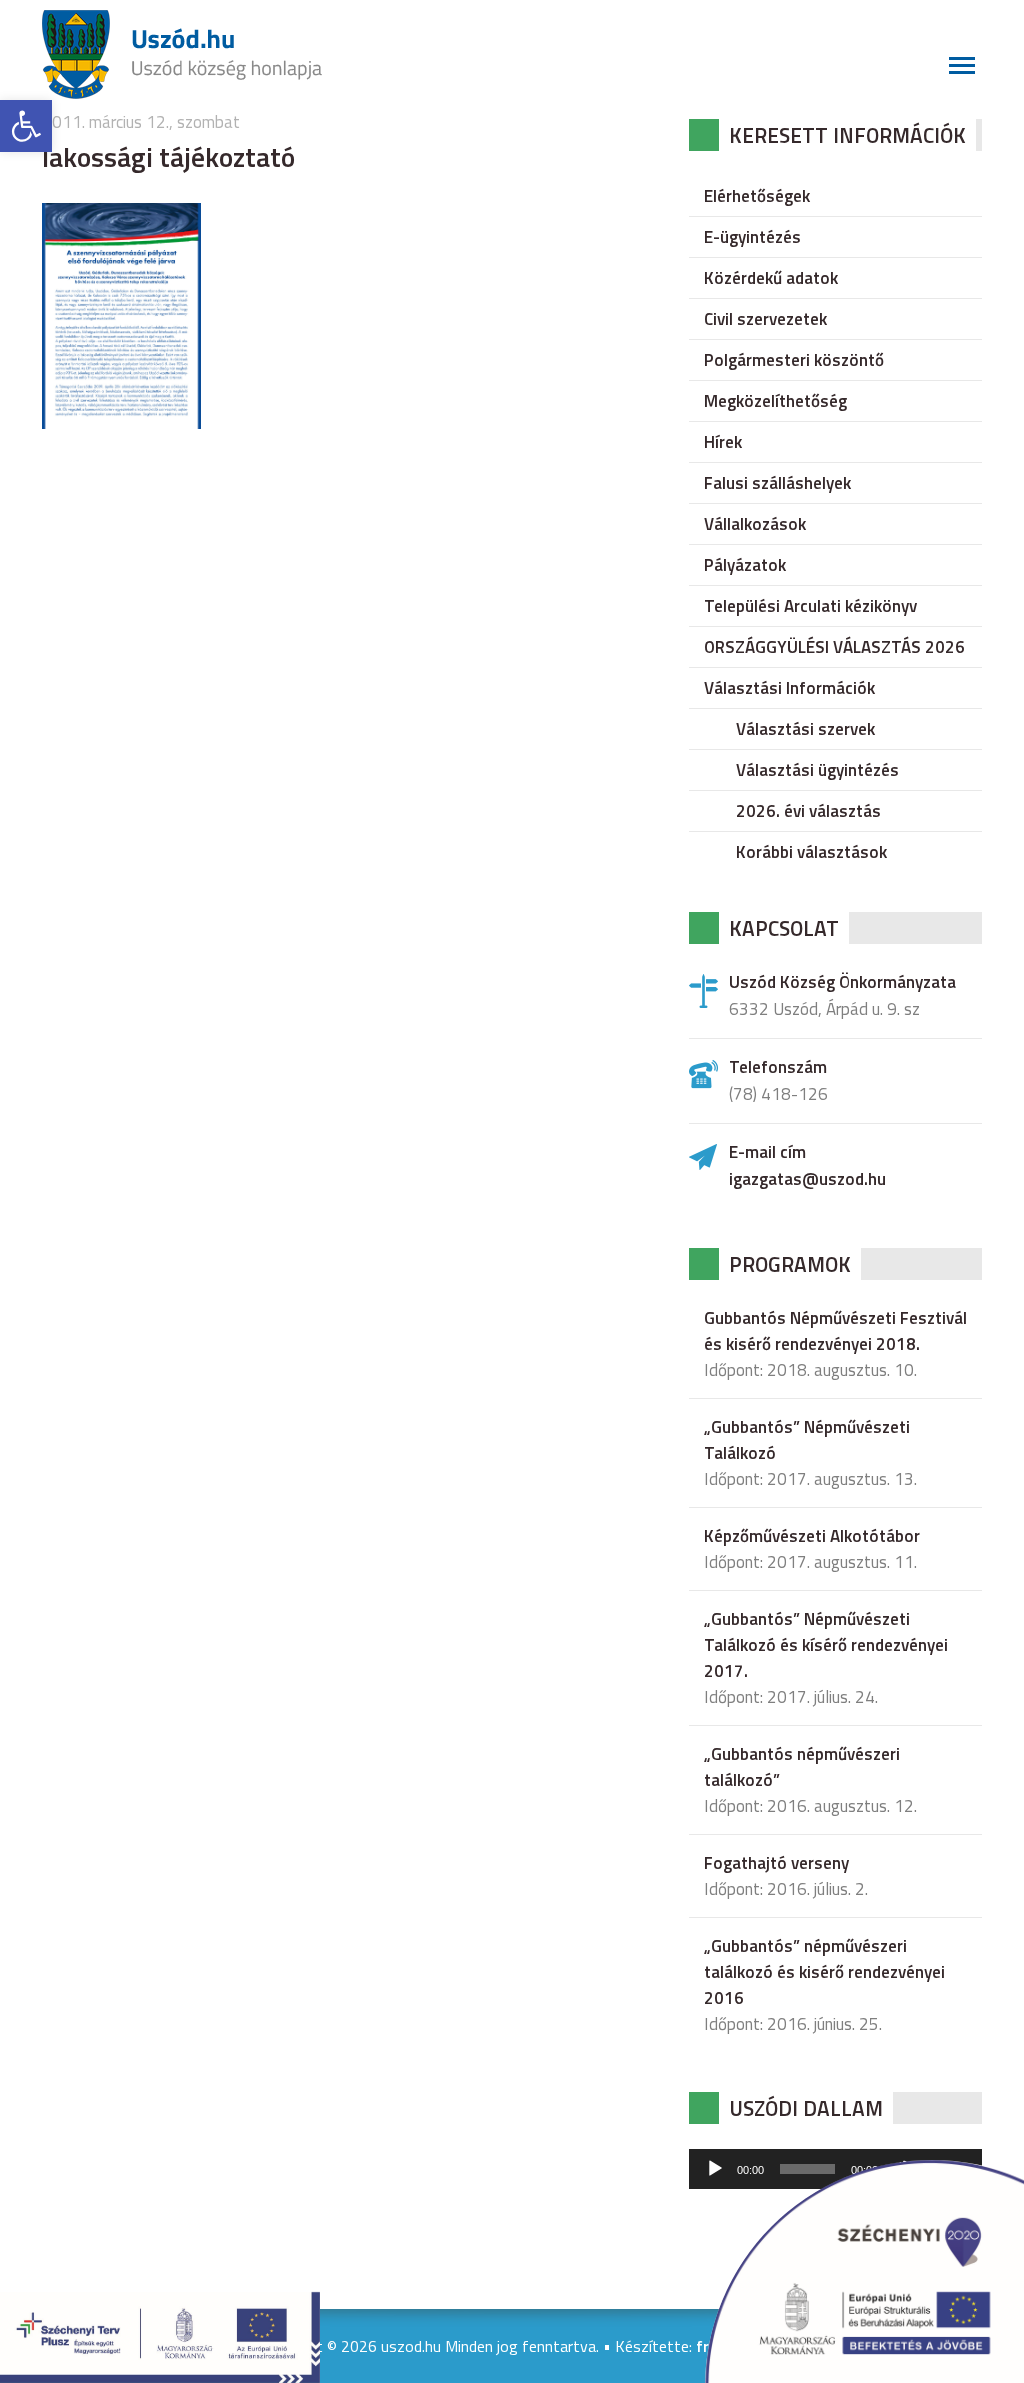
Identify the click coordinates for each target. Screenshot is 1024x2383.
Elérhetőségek (757, 196)
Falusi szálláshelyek (777, 483)
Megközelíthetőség (775, 401)
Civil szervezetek (765, 319)
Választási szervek (805, 729)
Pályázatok (745, 565)
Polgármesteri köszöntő (794, 360)
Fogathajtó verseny (776, 1863)
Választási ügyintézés (817, 770)
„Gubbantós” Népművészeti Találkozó (807, 1440)
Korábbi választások (811, 852)
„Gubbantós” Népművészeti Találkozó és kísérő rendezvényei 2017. (826, 1645)
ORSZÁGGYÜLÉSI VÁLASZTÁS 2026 (834, 647)
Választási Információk (789, 688)
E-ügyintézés (752, 237)
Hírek (723, 442)
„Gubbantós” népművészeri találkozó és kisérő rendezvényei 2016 (824, 1972)
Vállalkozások (755, 524)
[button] (26, 126)
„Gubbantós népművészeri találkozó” (802, 1767)
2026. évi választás (808, 811)
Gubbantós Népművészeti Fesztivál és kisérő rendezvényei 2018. (835, 1331)
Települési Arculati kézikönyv (810, 606)
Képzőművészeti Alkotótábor (812, 1536)
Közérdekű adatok (771, 278)
